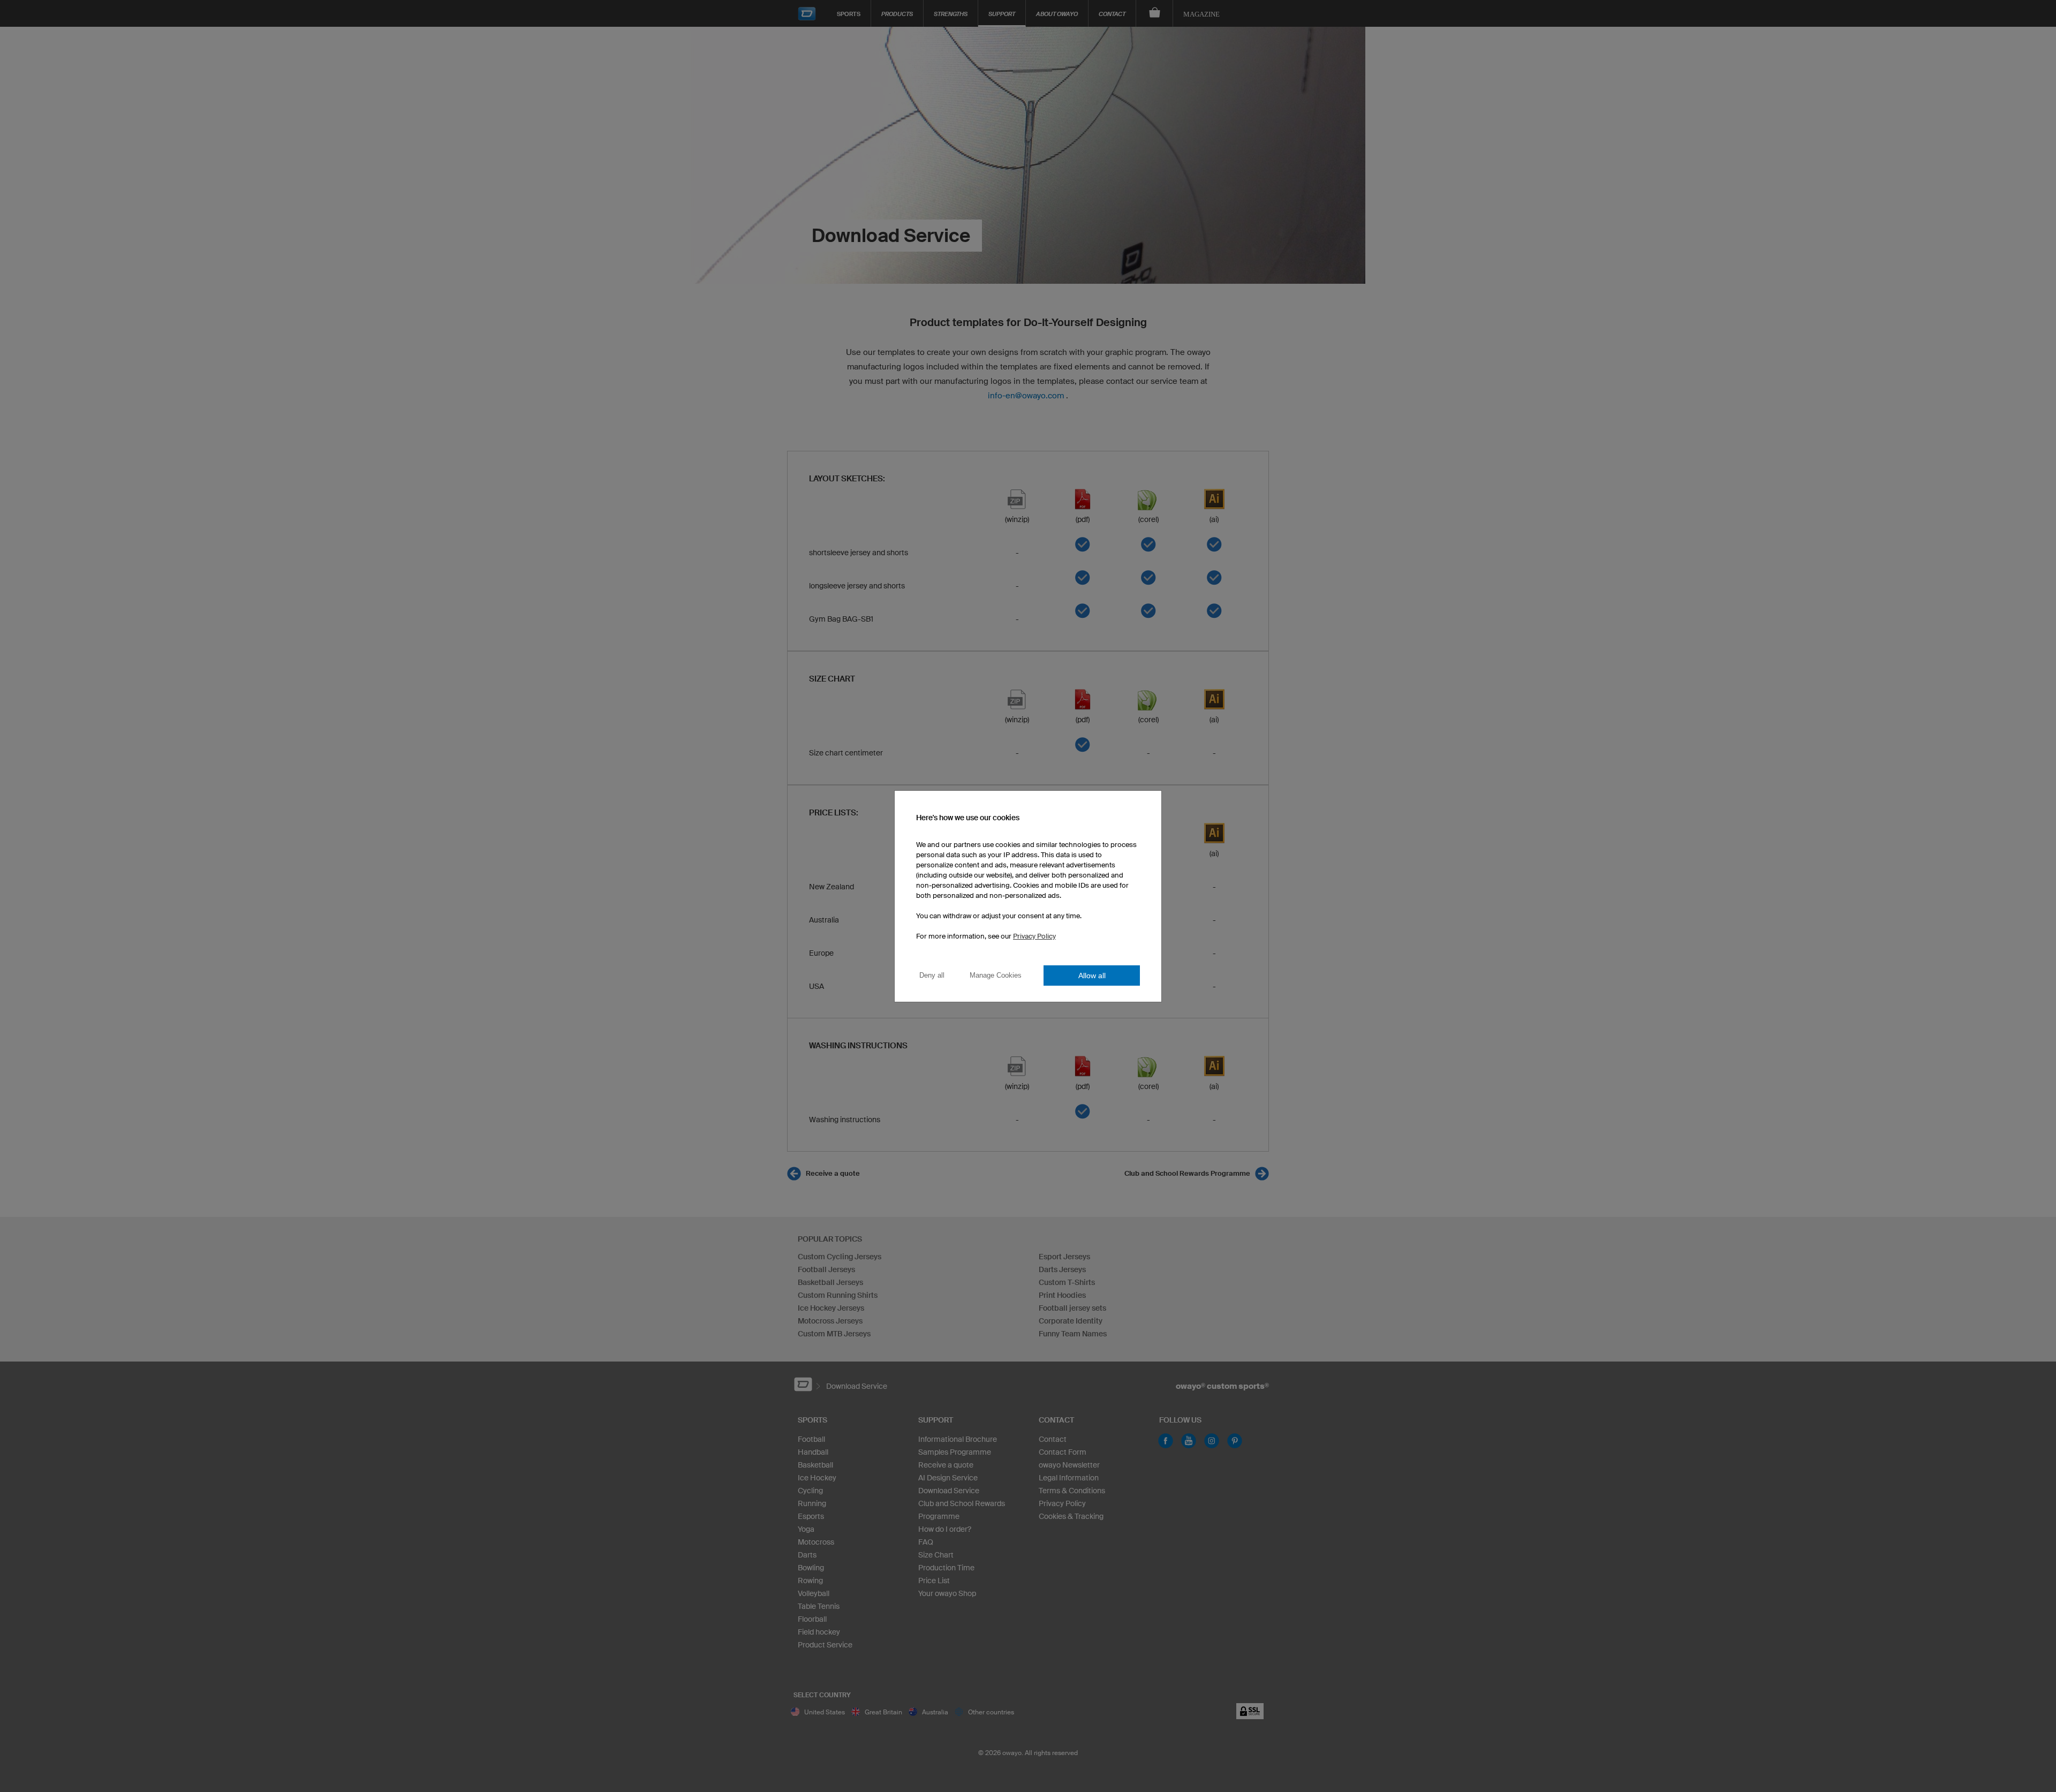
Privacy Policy (1034, 936)
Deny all (932, 975)
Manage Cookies (996, 975)
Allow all (1092, 976)
